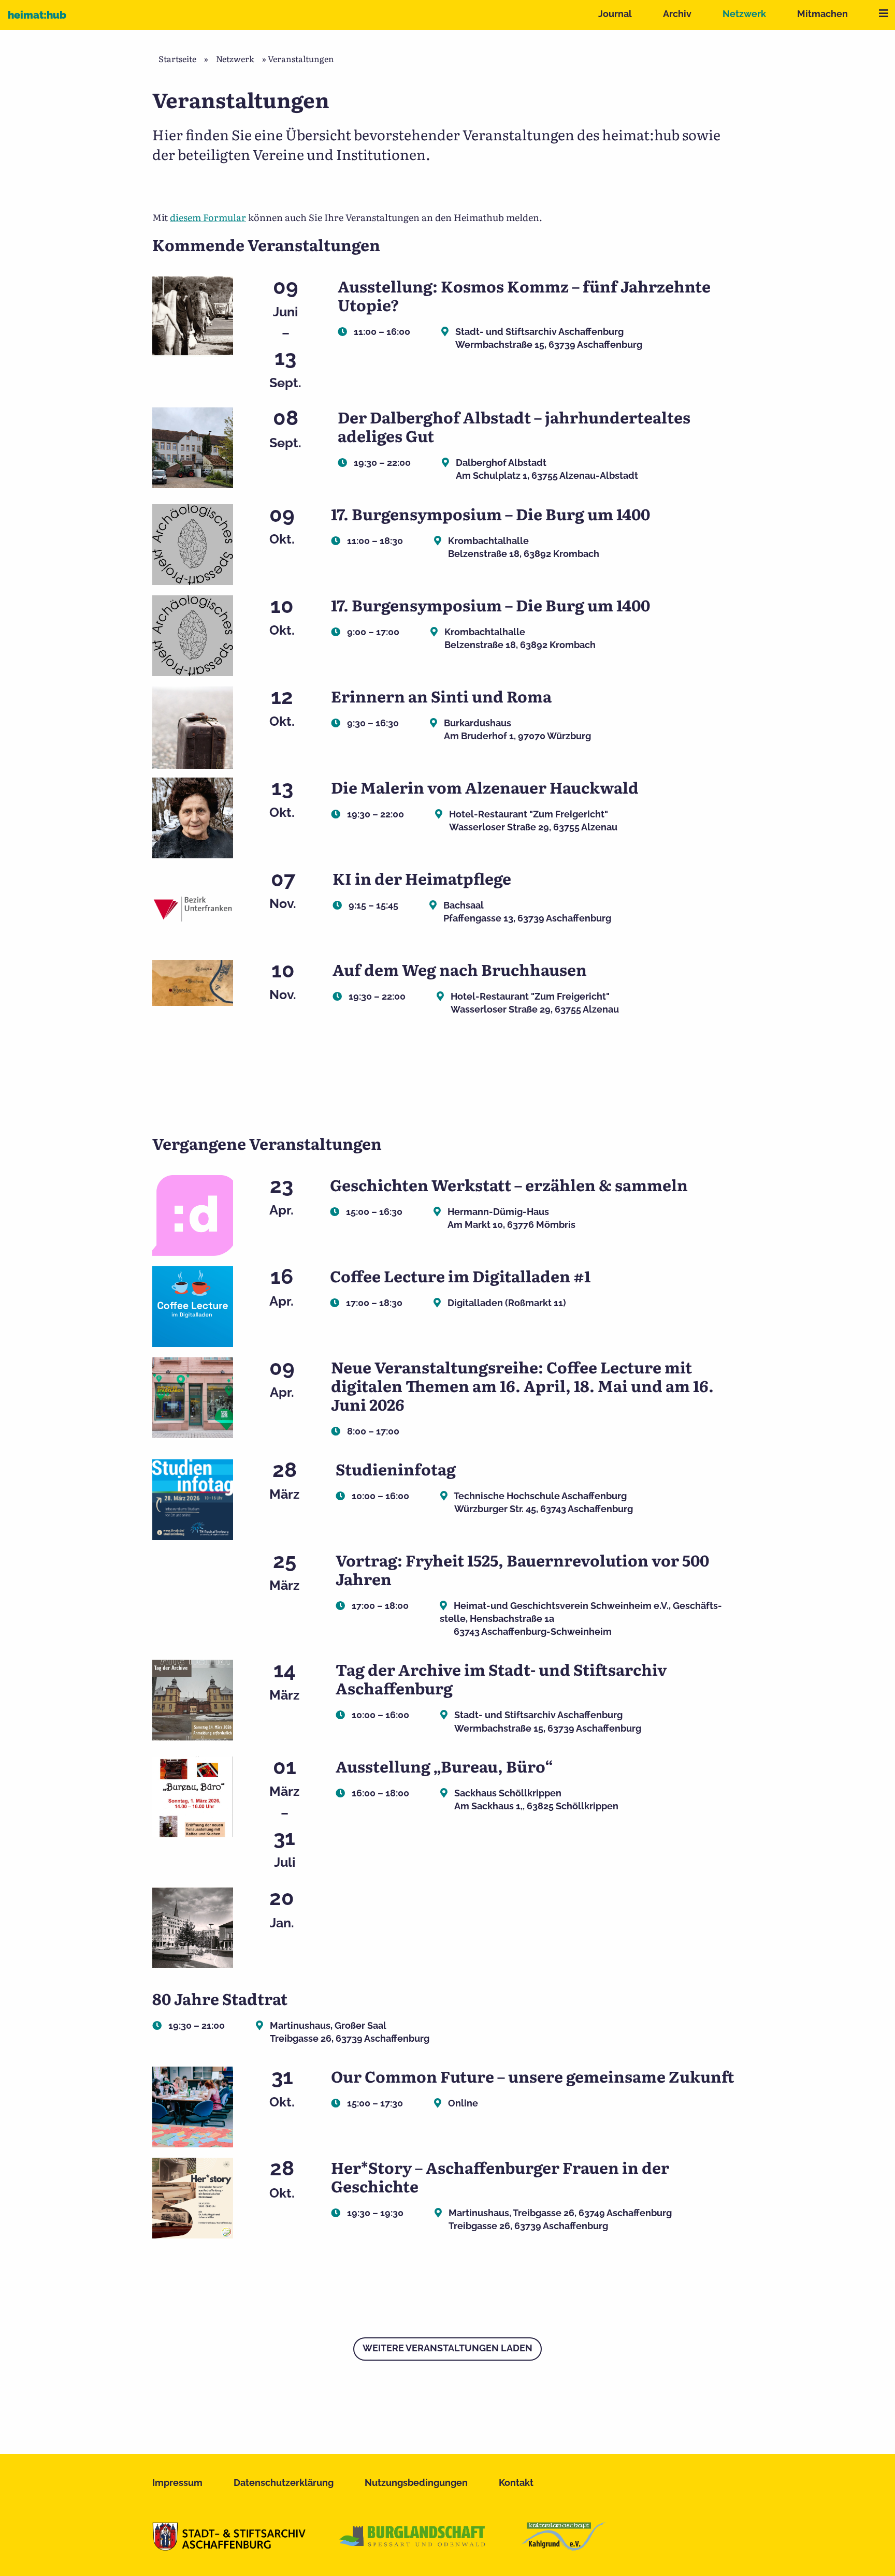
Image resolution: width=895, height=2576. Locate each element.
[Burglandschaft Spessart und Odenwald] (413, 2547)
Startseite (177, 58)
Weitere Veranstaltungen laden (447, 2348)
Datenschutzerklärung (284, 2483)
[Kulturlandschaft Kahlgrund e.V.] (563, 2547)
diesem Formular (208, 217)
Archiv (677, 14)
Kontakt (516, 2483)
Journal (615, 14)
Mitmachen (822, 14)
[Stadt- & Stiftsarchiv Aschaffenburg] (229, 2547)
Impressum (177, 2483)
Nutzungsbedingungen (416, 2483)
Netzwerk (744, 14)
